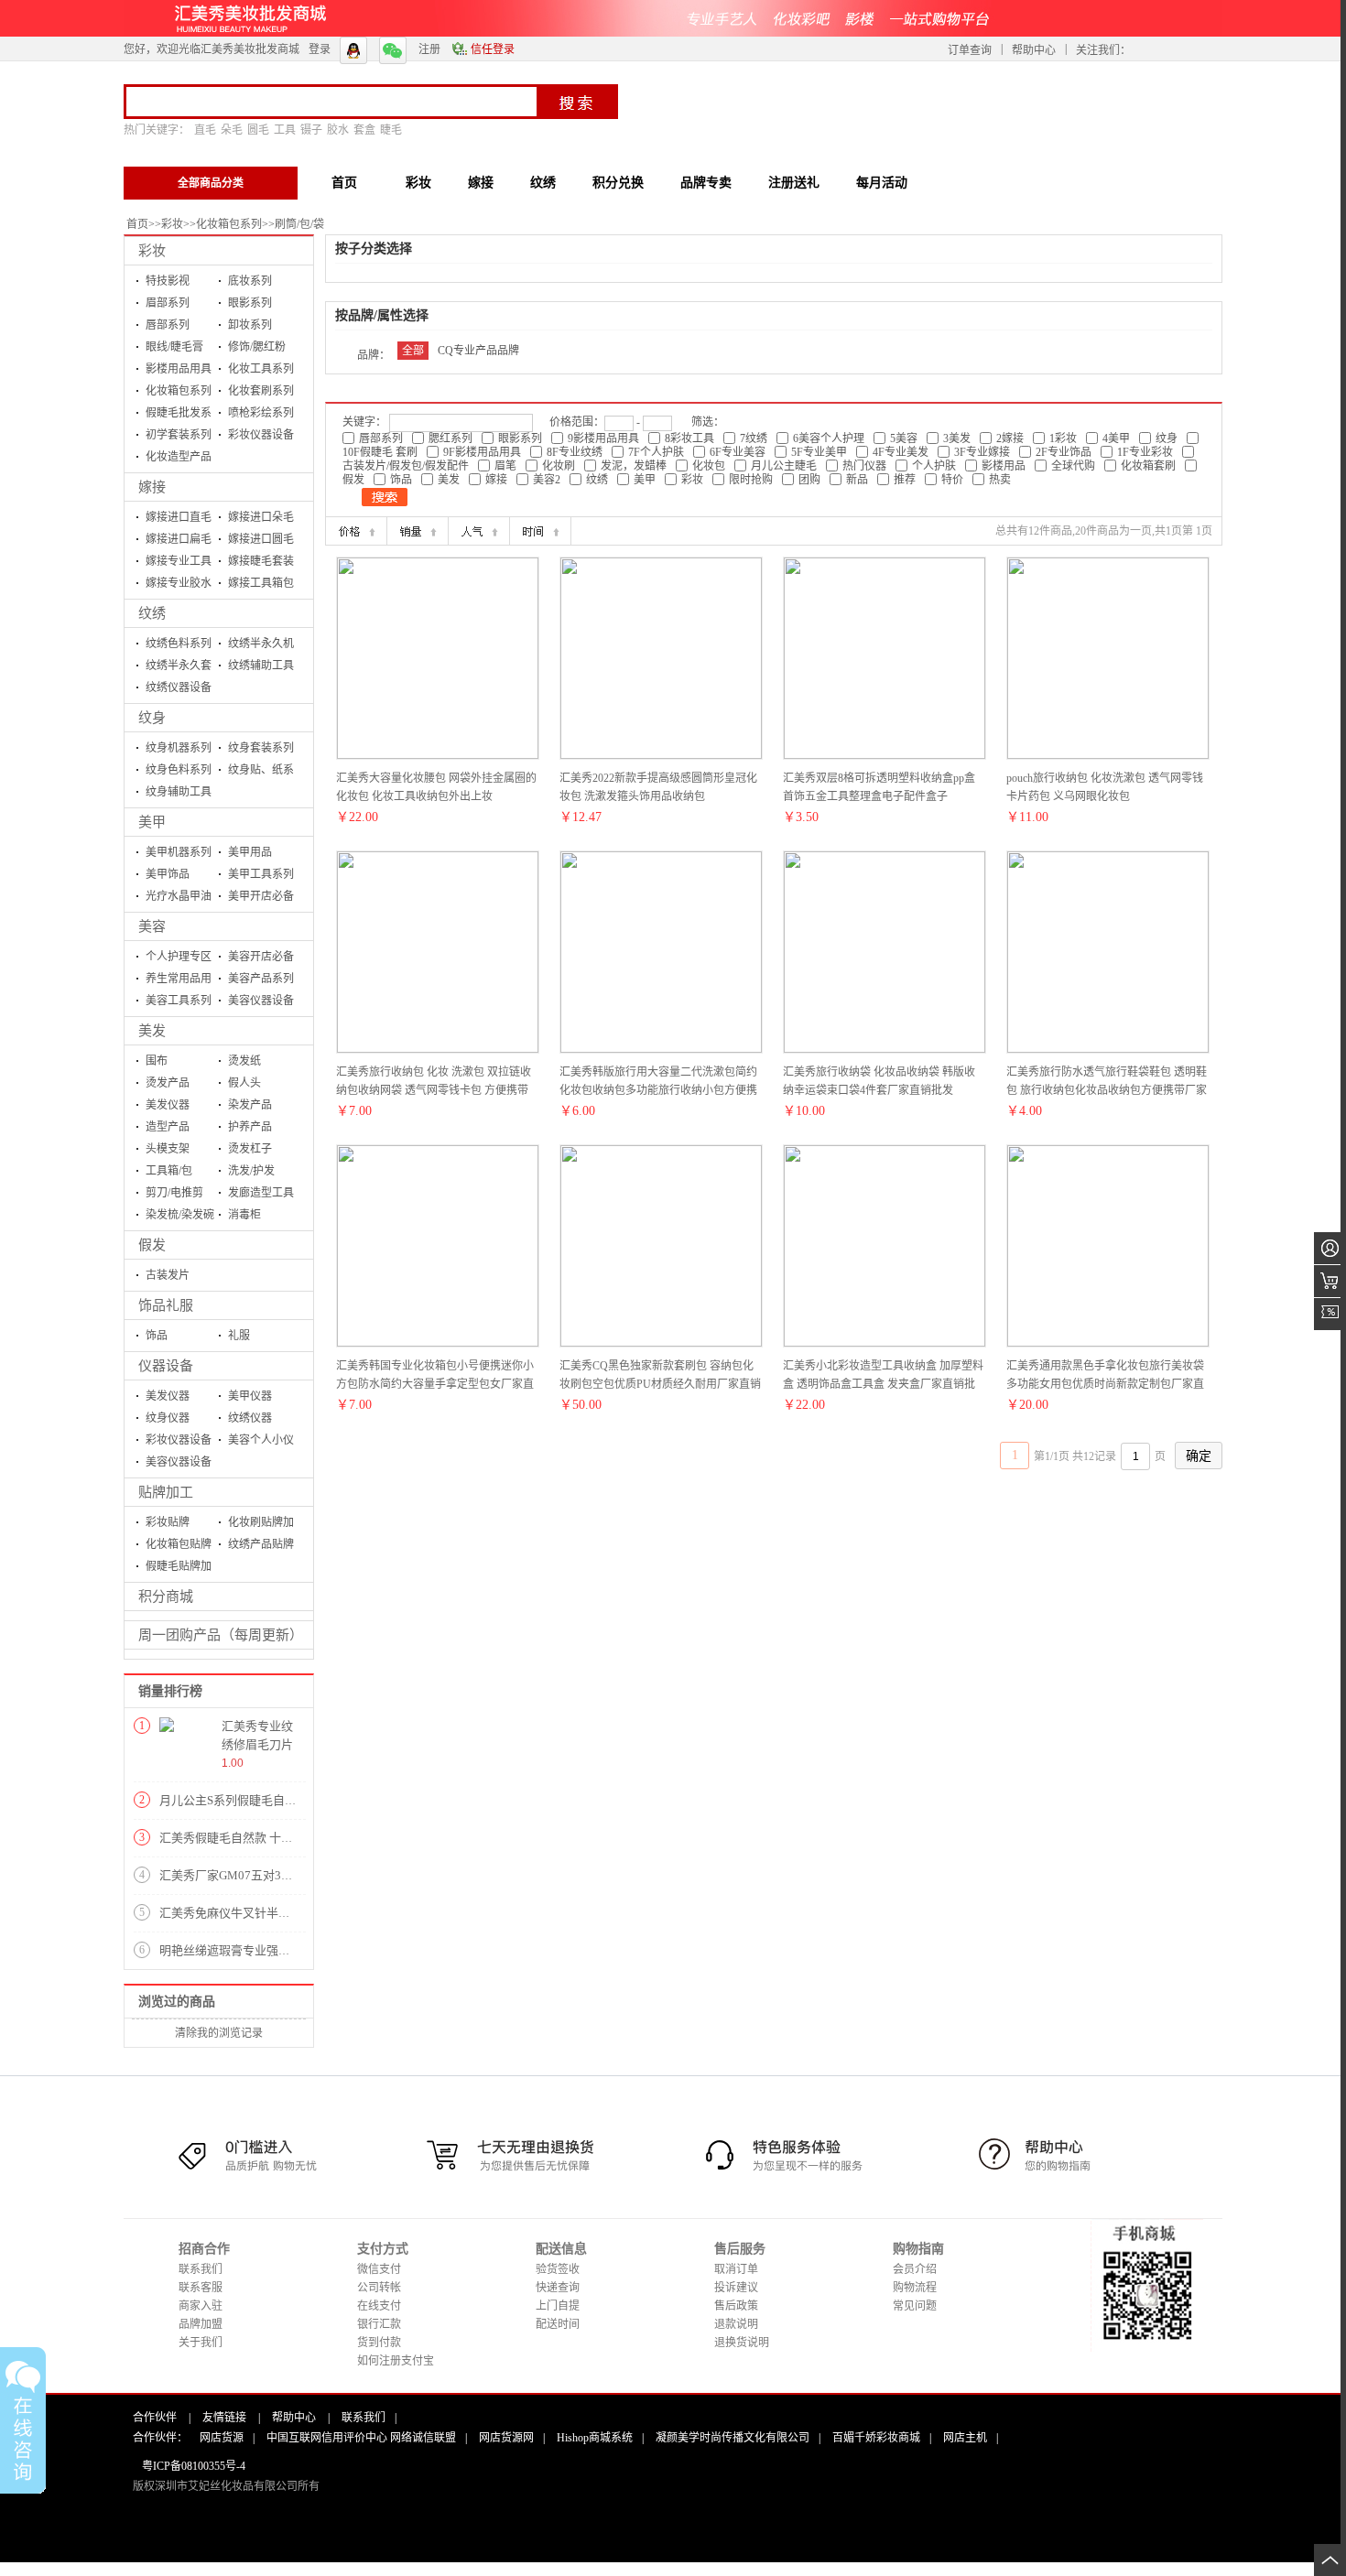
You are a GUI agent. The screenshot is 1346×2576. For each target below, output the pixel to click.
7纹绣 (754, 438)
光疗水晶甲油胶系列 (179, 898)
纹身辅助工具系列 (179, 794)
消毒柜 (244, 1215)
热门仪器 (864, 466)
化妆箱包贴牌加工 (179, 1547)
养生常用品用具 (179, 981)
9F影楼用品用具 (482, 452)
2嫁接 (1010, 438)
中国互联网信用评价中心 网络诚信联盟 (361, 2438)
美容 (152, 926)
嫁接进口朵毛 (261, 517)
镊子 (311, 130)
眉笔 (505, 466)
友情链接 (224, 2418)
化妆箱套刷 (1148, 466)
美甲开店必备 (261, 896)
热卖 (1000, 480)
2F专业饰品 (1064, 452)
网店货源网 (506, 2438)
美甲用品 (250, 852)
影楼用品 (1004, 466)
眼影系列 (250, 303)
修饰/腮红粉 (257, 347)
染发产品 (250, 1105)
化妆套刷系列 (261, 391)
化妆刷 (559, 466)
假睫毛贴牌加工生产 (179, 1569)
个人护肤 (934, 466)
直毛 (205, 130)
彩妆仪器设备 (261, 435)
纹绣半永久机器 (261, 646)
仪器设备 (166, 1366)
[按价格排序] (356, 531)
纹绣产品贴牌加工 (261, 1547)
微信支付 (379, 2269)
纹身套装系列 (261, 748)
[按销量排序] (418, 531)
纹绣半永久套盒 (179, 668)
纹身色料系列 (179, 770)
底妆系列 (250, 281)
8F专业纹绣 (575, 452)
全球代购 (1073, 466)
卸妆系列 (250, 325)
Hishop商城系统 (595, 2438)
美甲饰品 (168, 874)
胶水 (338, 130)
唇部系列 (168, 325)
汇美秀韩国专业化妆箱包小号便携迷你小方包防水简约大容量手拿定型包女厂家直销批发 (435, 1384)
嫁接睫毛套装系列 (261, 563)
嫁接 (152, 487)
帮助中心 (1034, 50)
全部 (413, 351)
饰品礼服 (166, 1305)
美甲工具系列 (261, 874)
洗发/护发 (251, 1171)
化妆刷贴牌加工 (261, 1525)
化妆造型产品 (179, 457)
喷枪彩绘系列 (261, 413)
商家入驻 (201, 2306)
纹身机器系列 (179, 748)
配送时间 (558, 2324)
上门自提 (558, 2306)
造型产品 (168, 1127)
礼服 (239, 1336)
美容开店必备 (261, 957)
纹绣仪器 (250, 1418)
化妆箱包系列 (229, 224)
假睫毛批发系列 (179, 415)
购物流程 (915, 2288)
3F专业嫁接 (982, 452)
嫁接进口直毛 (179, 517)
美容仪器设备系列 (179, 1464)
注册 (429, 49)
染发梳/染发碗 (180, 1215)
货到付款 (379, 2343)
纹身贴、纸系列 (261, 772)
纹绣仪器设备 (179, 687)
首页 (137, 224)
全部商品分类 (211, 183)
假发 (152, 1245)
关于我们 (201, 2343)
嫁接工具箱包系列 (261, 585)
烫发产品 (168, 1083)
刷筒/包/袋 (299, 224)
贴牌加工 (166, 1492)
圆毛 (258, 130)
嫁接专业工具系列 (179, 563)
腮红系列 (450, 438)
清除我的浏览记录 (219, 2033)
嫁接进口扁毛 (179, 539)
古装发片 (168, 1275)
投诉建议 (736, 2288)
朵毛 (232, 130)
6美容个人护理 (829, 438)
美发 (152, 1031)
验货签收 (558, 2269)
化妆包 (709, 466)
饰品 (157, 1336)
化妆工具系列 (261, 369)
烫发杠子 (250, 1149)
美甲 (152, 822)
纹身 (152, 718)
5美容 (904, 438)
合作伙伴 (155, 2418)
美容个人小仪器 (261, 1442)
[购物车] (1330, 1281)
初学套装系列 (179, 435)
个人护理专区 (179, 957)
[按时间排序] (540, 531)
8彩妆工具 (689, 438)
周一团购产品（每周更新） (221, 1635)
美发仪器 (168, 1105)
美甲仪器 (250, 1396)
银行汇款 (379, 2324)
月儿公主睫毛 (784, 466)
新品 (857, 480)
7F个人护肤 (656, 452)
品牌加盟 (201, 2324)
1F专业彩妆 (1145, 452)
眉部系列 (168, 303)
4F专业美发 (901, 452)
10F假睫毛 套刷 (380, 452)
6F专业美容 (738, 452)
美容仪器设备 (261, 1001)
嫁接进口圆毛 (261, 539)
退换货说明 (742, 2343)
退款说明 (736, 2324)
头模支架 (168, 1149)
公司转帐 (379, 2288)
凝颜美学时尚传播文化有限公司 (733, 2438)
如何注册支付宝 (396, 2361)
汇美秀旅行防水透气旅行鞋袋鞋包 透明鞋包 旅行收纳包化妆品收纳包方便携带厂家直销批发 (1107, 1090)
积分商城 (166, 1596)
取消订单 (736, 2269)
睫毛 (391, 130)
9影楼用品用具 (603, 438)
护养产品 (250, 1127)
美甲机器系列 (179, 852)
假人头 (244, 1083)
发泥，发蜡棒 (634, 466)
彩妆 (172, 224)
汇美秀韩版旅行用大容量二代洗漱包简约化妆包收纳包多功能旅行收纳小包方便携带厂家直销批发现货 (658, 1090)
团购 (809, 480)
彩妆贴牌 (168, 1522)
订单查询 (970, 50)
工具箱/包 (169, 1171)
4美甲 (1116, 438)
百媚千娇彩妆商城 (876, 2438)
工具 (285, 130)
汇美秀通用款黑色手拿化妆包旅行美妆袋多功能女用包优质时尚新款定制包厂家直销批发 (1105, 1384)
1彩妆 (1063, 438)
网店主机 (965, 2438)
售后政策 (736, 2306)
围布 (157, 1061)
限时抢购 (751, 480)
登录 (320, 49)
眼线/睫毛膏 (174, 347)
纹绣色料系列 (179, 644)
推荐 (905, 480)
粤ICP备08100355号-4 (194, 2466)
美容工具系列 (179, 1001)
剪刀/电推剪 (174, 1193)
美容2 (547, 480)
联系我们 (201, 2269)
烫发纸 (244, 1061)
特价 (952, 480)
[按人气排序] (479, 531)
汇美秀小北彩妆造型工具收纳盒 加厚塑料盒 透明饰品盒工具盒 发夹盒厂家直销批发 (883, 1384)
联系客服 (201, 2288)
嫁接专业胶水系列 (179, 585)
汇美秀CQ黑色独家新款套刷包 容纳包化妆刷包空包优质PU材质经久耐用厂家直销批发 (660, 1384)
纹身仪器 (168, 1418)
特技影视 (168, 281)
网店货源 (222, 2438)
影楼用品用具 (179, 369)
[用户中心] (1330, 1248)
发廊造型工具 (261, 1193)
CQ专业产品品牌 (478, 351)
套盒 (364, 130)
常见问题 (915, 2306)
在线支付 (379, 2306)
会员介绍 (915, 2269)
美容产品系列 (261, 979)
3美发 (957, 438)
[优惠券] (1330, 1314)
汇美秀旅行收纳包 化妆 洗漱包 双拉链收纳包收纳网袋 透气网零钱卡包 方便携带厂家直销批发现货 (434, 1090)
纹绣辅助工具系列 (261, 668)
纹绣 (152, 613)
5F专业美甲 (819, 452)
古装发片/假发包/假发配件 (406, 466)
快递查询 (558, 2288)
